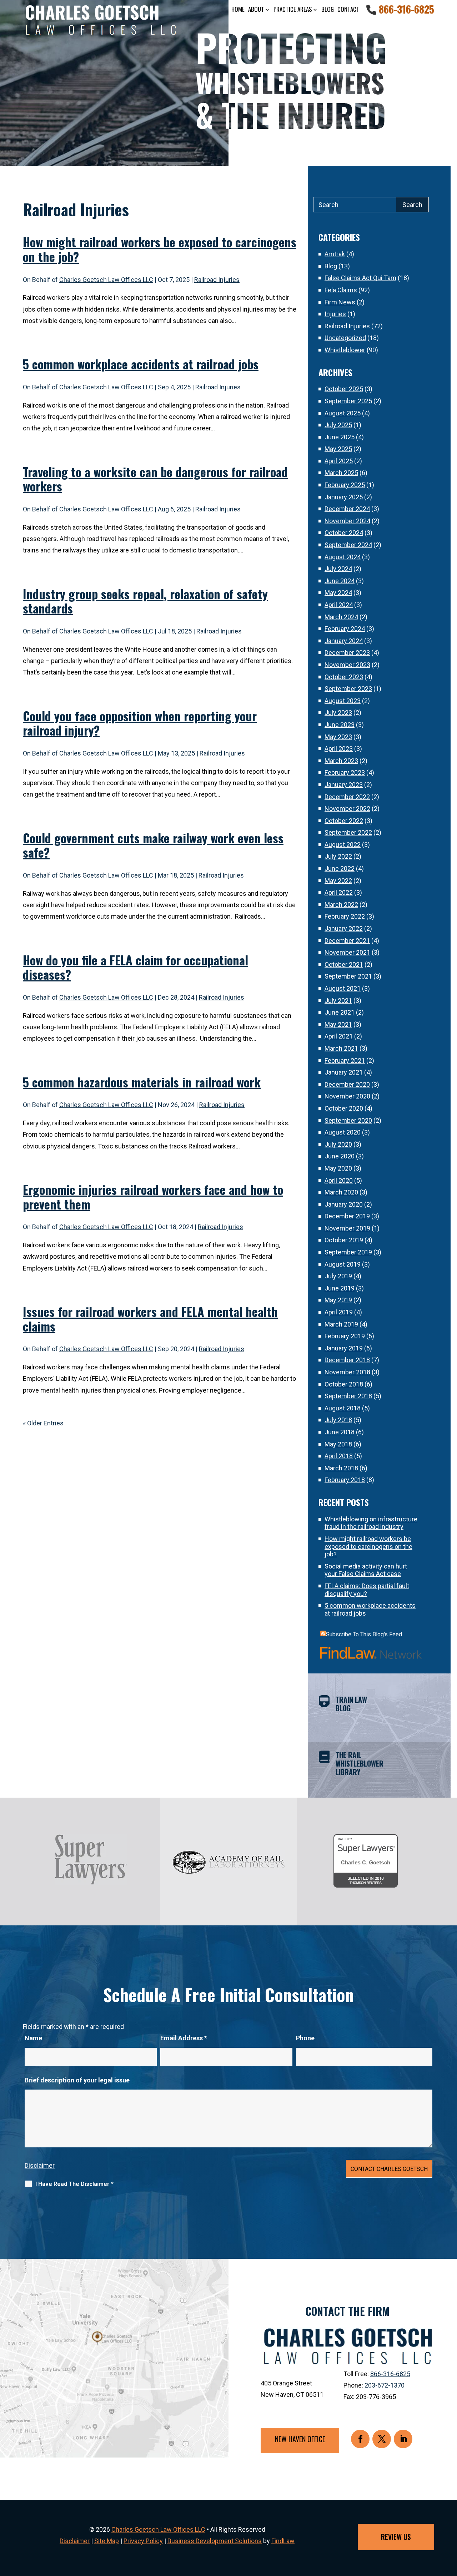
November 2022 (347, 809)
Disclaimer (40, 2165)
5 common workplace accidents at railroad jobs (141, 364)
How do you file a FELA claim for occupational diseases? (135, 967)
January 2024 (344, 641)
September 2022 (348, 832)
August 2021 (343, 988)
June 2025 (340, 437)
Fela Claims (341, 290)
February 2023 (345, 772)
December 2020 (347, 1084)
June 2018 (340, 1432)
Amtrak (335, 254)
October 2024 (344, 533)
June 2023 (340, 725)
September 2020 (348, 1120)
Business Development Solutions (215, 2541)
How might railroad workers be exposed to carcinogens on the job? (160, 249)
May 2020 (338, 1168)
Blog (328, 9)
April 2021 (339, 1036)
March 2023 (341, 761)
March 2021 (341, 1048)
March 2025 (341, 473)
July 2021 (338, 1001)
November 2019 (347, 1228)
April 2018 (339, 1456)
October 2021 (344, 964)
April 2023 (339, 749)
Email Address (184, 2038)
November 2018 (347, 1372)
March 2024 (341, 617)
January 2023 (344, 785)
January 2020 (344, 1204)
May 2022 (338, 881)
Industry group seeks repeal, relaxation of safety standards (145, 601)
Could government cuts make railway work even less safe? (153, 845)
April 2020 (339, 1180)
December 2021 (347, 941)
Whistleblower (345, 350)
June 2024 (340, 581)
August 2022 (343, 845)
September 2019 (348, 1252)
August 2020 (343, 1132)
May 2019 (338, 1300)
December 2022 (347, 797)
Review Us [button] (396, 2537)
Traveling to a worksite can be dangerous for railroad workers (155, 479)
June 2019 (340, 1288)
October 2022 (344, 821)
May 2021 (338, 1024)
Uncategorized (345, 338)
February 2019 (345, 1336)
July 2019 (338, 1276)
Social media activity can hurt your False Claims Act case (366, 1570)
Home (238, 9)
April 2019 (339, 1312)
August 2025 (343, 413)
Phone (305, 2038)
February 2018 (345, 1480)
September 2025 (348, 401)
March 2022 (341, 905)
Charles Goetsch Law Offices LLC (106, 280)
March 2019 (341, 1324)
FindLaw (283, 2541)
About (256, 9)
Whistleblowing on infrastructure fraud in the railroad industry (371, 1523)
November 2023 (347, 665)
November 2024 (347, 521)
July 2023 (338, 713)
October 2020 (344, 1108)
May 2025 (338, 449)
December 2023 (347, 653)
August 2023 (343, 701)
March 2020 (341, 1192)
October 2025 (344, 389)
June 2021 (340, 1012)
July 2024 (338, 569)
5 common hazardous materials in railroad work (142, 1082)
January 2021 (344, 1072)
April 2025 (339, 461)
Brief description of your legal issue (77, 2080)
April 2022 (339, 892)
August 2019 (343, 1264)
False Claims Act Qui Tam (360, 278)
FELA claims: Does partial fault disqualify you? (367, 1590)
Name (33, 2038)
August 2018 (343, 1408)
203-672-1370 (385, 2385)
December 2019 (347, 1216)
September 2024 (348, 545)
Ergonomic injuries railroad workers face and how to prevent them (153, 1197)
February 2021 (345, 1060)
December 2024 (347, 509)
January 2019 (344, 1348)
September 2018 (348, 1396)
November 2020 (347, 1096)
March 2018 (341, 1468)
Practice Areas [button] (293, 9)
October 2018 (344, 1384)
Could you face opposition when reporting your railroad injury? (140, 723)
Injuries (335, 314)
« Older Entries (43, 1423)
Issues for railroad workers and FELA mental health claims (150, 1319)
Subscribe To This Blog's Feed (364, 1634)
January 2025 (344, 497)
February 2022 (345, 916)
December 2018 (347, 1360)
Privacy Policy (143, 2541)
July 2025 (338, 425)
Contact (348, 9)
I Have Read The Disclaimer (74, 2184)
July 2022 (338, 856)
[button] (450, 2524)
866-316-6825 (406, 9)
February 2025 (345, 485)
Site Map (107, 2541)
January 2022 (344, 928)
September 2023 (348, 689)
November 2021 (347, 952)
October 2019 (344, 1240)
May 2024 (338, 593)
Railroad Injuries (217, 280)
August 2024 (343, 557)
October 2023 (344, 677)
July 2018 (338, 1420)
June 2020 (340, 1156)
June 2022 (340, 868)
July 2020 (338, 1144)
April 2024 (339, 605)
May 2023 (338, 737)
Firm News (340, 302)
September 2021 (348, 976)
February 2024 (345, 629)
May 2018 (338, 1444)
